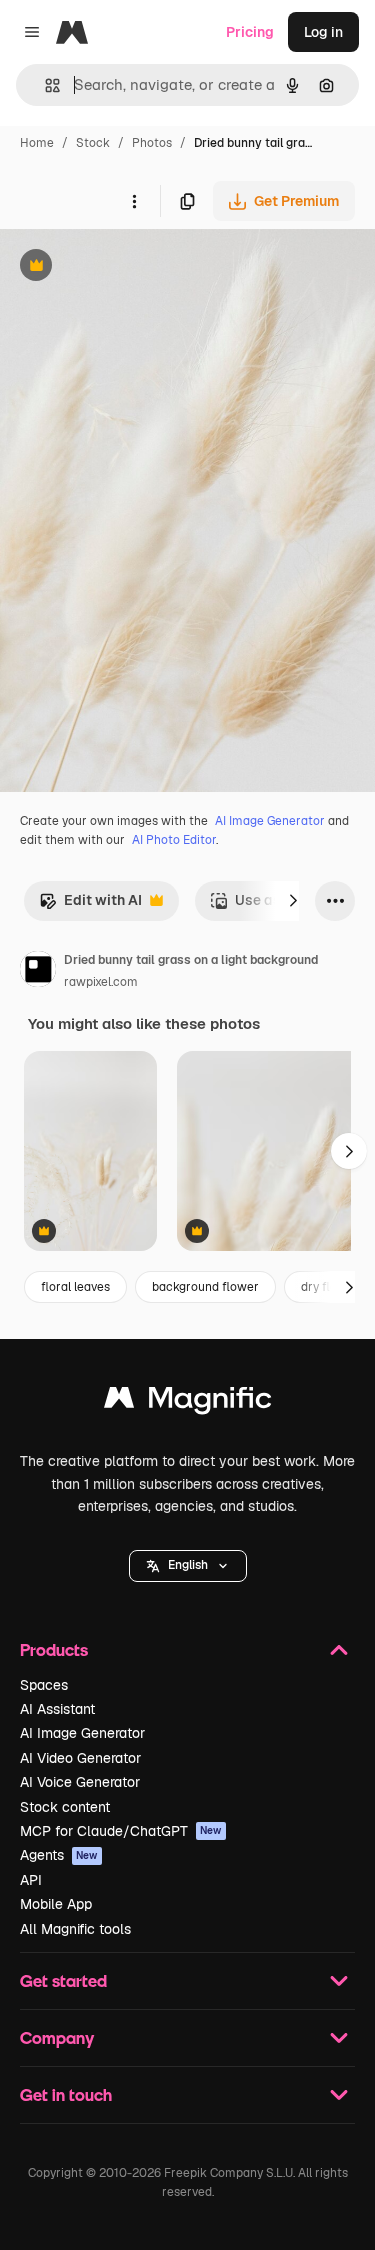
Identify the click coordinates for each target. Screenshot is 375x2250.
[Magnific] (188, 1402)
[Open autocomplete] (44, 85)
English (188, 1565)
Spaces (44, 1685)
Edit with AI (90, 905)
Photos (152, 143)
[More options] (134, 201)
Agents (59, 1855)
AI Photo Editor (174, 840)
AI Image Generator (270, 821)
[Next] (293, 901)
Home (37, 143)
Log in (323, 32)
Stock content (65, 1807)
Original (128, 267)
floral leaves (75, 1287)
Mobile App (56, 1904)
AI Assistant (57, 1709)
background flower (205, 1287)
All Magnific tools (75, 1929)
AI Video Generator (80, 1758)
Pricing (250, 32)
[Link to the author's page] (38, 972)
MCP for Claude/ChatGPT (121, 1831)
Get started (63, 1980)
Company (57, 2037)
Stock (93, 143)
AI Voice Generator (80, 1782)
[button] (188, 1566)
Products (54, 1649)
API (31, 1880)
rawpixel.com (101, 982)
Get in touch (66, 2094)
